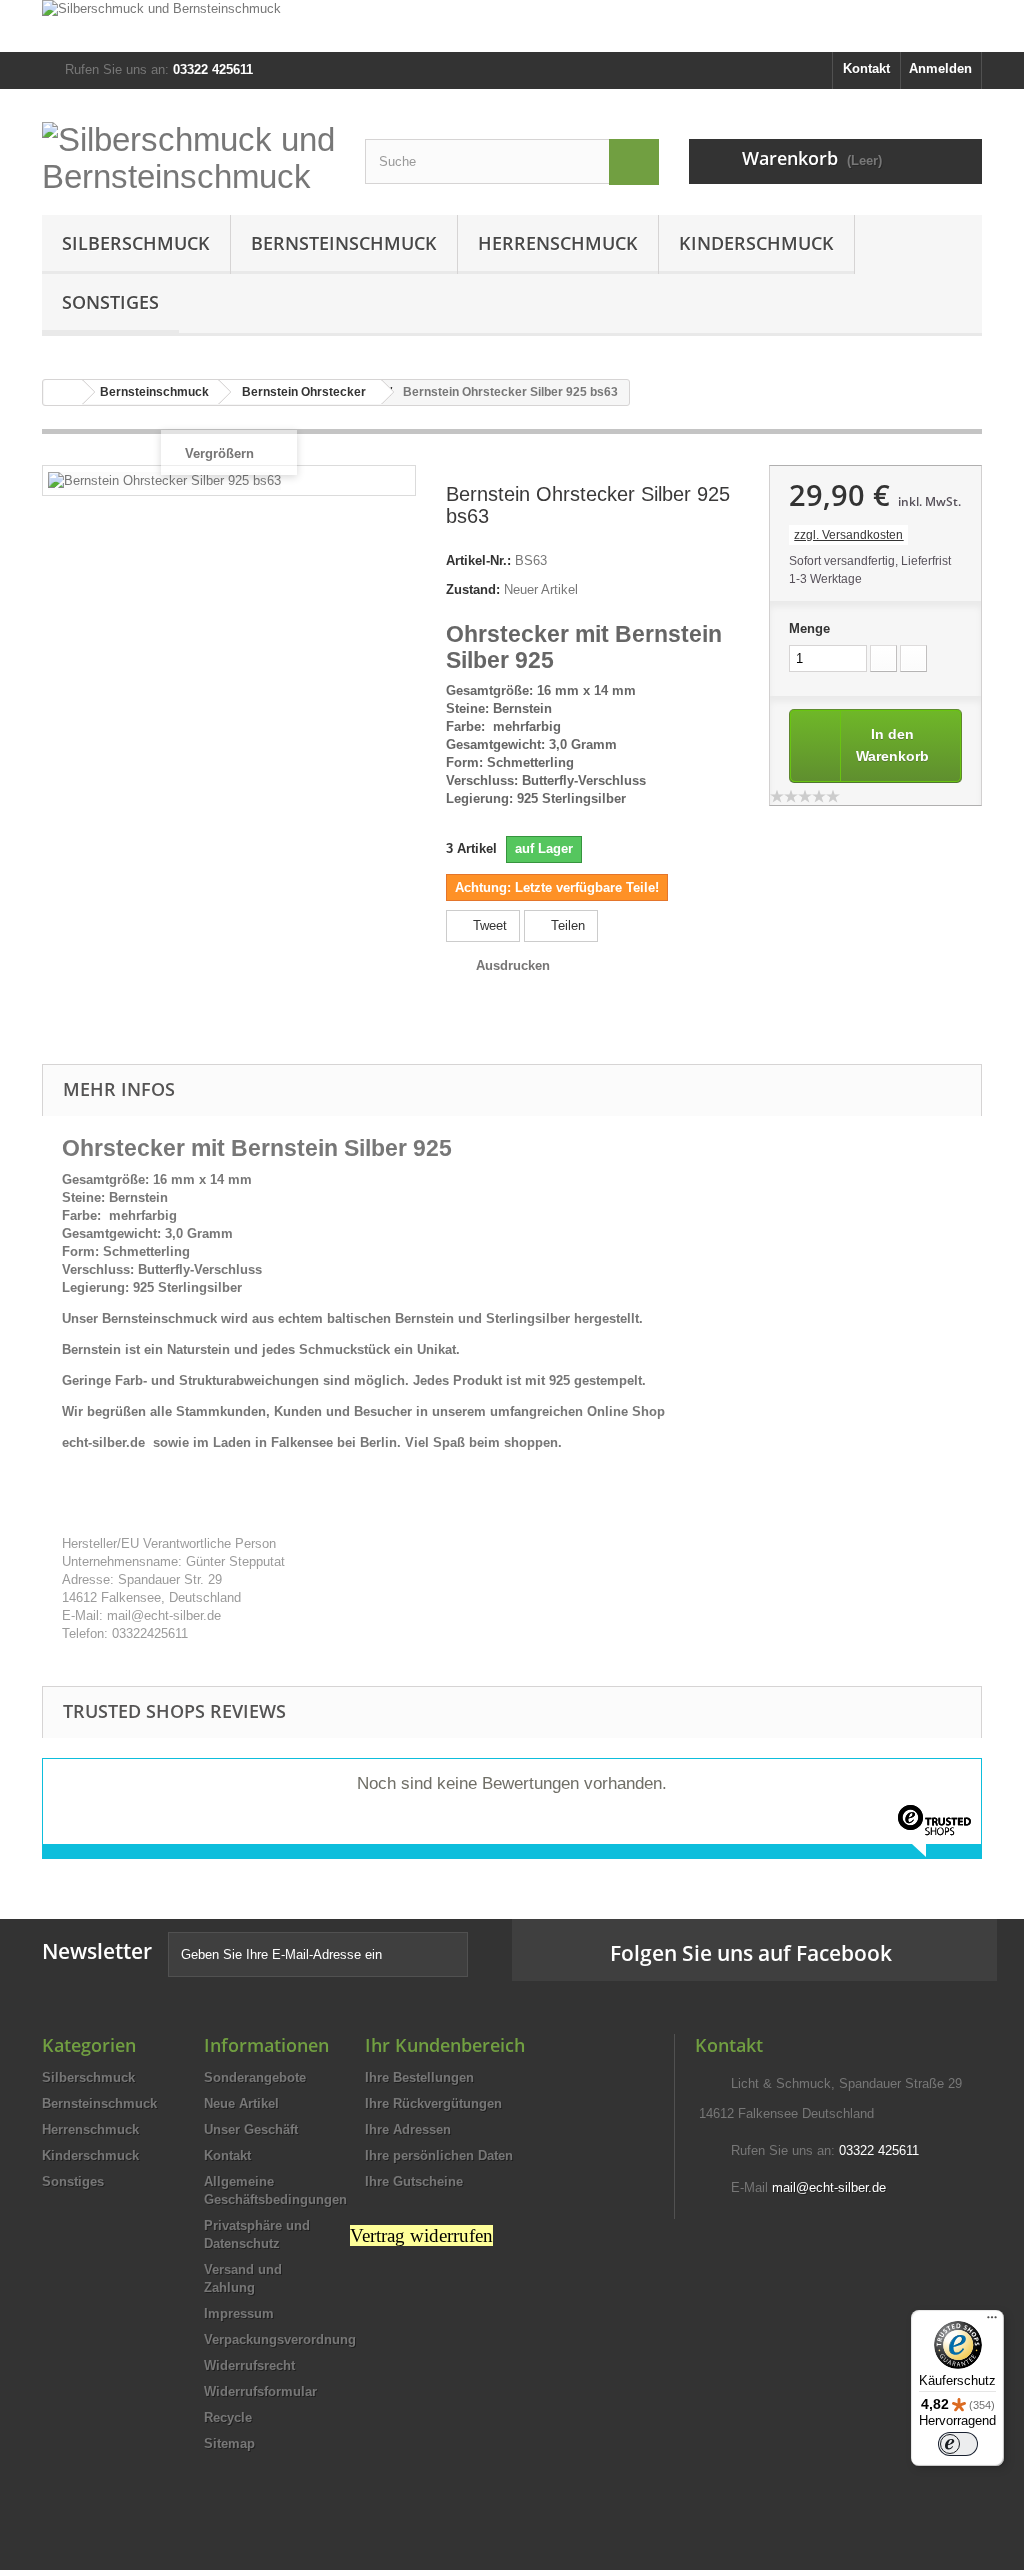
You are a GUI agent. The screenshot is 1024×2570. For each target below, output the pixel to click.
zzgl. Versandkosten (848, 535)
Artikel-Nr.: (478, 560)
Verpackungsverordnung (280, 2339)
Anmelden (940, 68)
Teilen (566, 925)
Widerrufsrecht (249, 2365)
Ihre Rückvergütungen (433, 2103)
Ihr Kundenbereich (445, 2045)
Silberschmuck (136, 243)
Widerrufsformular (260, 2391)
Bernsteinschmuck (344, 243)
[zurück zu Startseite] (63, 392)
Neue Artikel (241, 2103)
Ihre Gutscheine (414, 2181)
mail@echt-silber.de (829, 2187)
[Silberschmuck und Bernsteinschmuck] (512, 26)
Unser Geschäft (251, 2129)
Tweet (488, 925)
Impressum (239, 2313)
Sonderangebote (255, 2077)
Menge (809, 628)
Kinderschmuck (756, 243)
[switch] (958, 2444)
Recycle (228, 2417)
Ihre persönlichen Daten (439, 2155)
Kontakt (866, 68)
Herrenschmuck (558, 243)
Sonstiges (110, 302)
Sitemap (229, 2443)
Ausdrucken (513, 965)
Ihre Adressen (408, 2129)
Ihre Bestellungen (419, 2077)
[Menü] (992, 2322)
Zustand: (473, 589)
